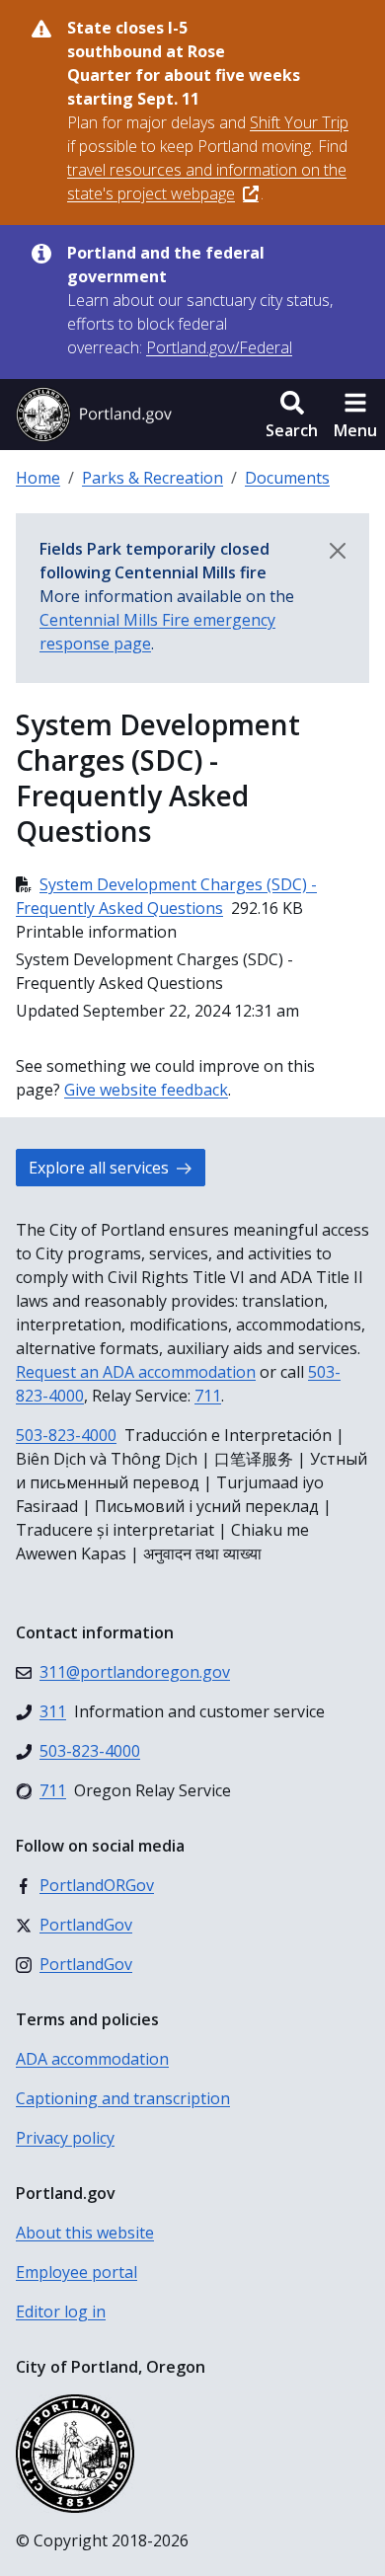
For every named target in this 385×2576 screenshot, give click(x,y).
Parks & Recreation (153, 478)
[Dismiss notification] (338, 551)
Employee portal (77, 2272)
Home (38, 478)
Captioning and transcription (123, 2098)
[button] (292, 415)
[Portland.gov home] (94, 415)
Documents (287, 478)
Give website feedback (146, 1090)
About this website (85, 2233)
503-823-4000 (66, 1435)
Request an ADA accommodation (136, 1372)
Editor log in (61, 2311)
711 (208, 1396)
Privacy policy (65, 2138)
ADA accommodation (92, 2059)
